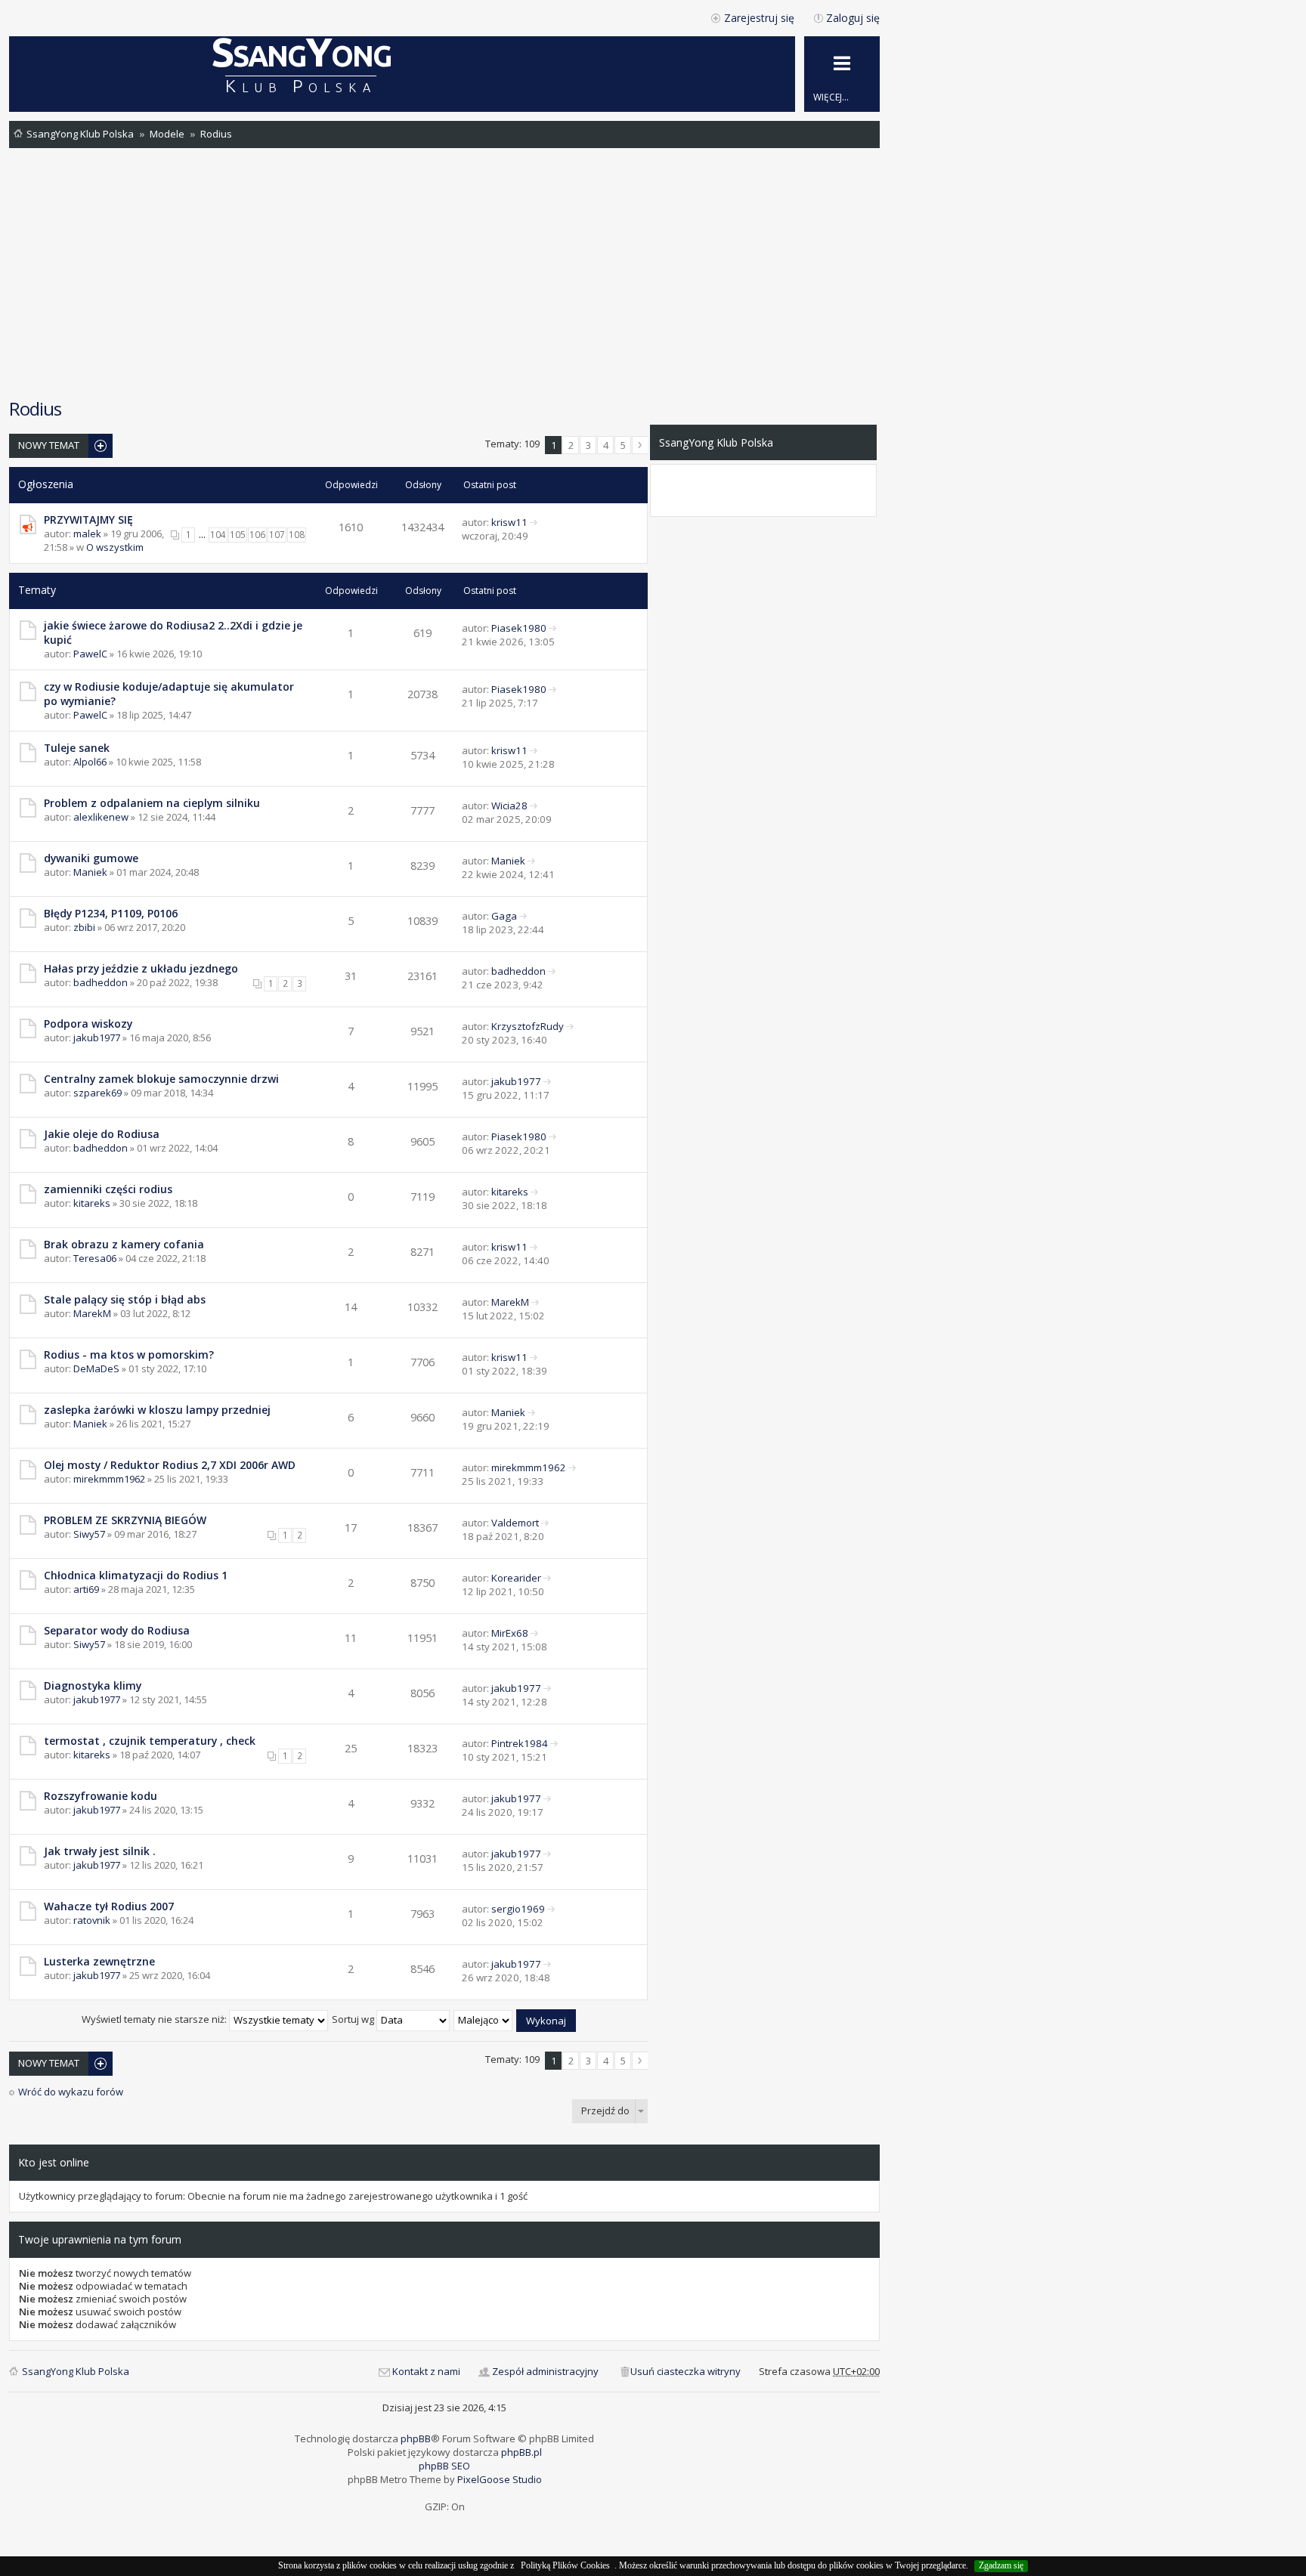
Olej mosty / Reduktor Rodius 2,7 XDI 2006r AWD (170, 1465)
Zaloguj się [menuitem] (853, 18)
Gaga (504, 916)
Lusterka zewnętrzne (99, 1961)
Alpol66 (90, 762)
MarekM (92, 1313)
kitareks (92, 1203)
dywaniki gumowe (91, 858)
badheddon (101, 982)
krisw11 (509, 522)
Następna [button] (640, 445)
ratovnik (92, 1920)
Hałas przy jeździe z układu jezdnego (141, 968)
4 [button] (606, 445)
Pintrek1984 (520, 1743)
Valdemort (515, 1523)
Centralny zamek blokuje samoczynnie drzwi (161, 1079)
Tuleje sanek (77, 748)
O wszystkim (115, 547)
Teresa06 (95, 1258)
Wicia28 (509, 806)
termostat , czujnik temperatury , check (150, 1741)
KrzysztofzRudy (528, 1026)
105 (238, 535)
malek (87, 533)
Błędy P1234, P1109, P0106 (111, 913)
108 (297, 535)
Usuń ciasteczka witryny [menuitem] (685, 2371)
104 (218, 535)
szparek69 (97, 1093)
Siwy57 (89, 1534)
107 (277, 535)
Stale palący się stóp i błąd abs (125, 1299)
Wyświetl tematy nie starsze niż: (155, 2019)
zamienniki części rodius (108, 1189)
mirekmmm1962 (109, 1479)
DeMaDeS (96, 1368)
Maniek (90, 872)
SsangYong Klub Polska (80, 134)
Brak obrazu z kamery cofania (124, 1244)
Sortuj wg (354, 2019)
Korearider (516, 1578)
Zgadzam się (1001, 2565)
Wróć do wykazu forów (71, 2092)
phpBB (416, 2438)
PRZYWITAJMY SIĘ (88, 520)
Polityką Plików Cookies (565, 2565)
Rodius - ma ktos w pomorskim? (129, 1354)
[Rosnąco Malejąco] (484, 2019)
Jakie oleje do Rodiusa (102, 1134)
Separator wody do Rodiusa (117, 1630)
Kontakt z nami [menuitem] (426, 2371)
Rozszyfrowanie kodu (101, 1796)
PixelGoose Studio (500, 2479)
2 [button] (571, 445)
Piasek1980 (519, 628)
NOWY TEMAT (49, 445)
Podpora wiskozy (88, 1024)
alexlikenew (101, 817)
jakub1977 (97, 1038)
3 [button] (588, 445)
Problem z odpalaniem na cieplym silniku (152, 803)
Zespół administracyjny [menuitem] (545, 2371)
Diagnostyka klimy (93, 1685)
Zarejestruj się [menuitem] (759, 18)
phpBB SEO (444, 2466)
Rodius (216, 134)
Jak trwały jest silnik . (100, 1851)
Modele (167, 134)
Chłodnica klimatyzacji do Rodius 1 (136, 1575)
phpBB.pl (521, 2452)
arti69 (86, 1589)
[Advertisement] (444, 272)
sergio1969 (518, 1909)
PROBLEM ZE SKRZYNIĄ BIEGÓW (125, 1520)
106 (257, 535)
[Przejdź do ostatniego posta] (534, 522)
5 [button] (623, 445)
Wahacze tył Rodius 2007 (109, 1906)
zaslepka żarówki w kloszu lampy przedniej (157, 1410)
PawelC (90, 654)
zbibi (84, 927)
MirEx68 (510, 1633)
